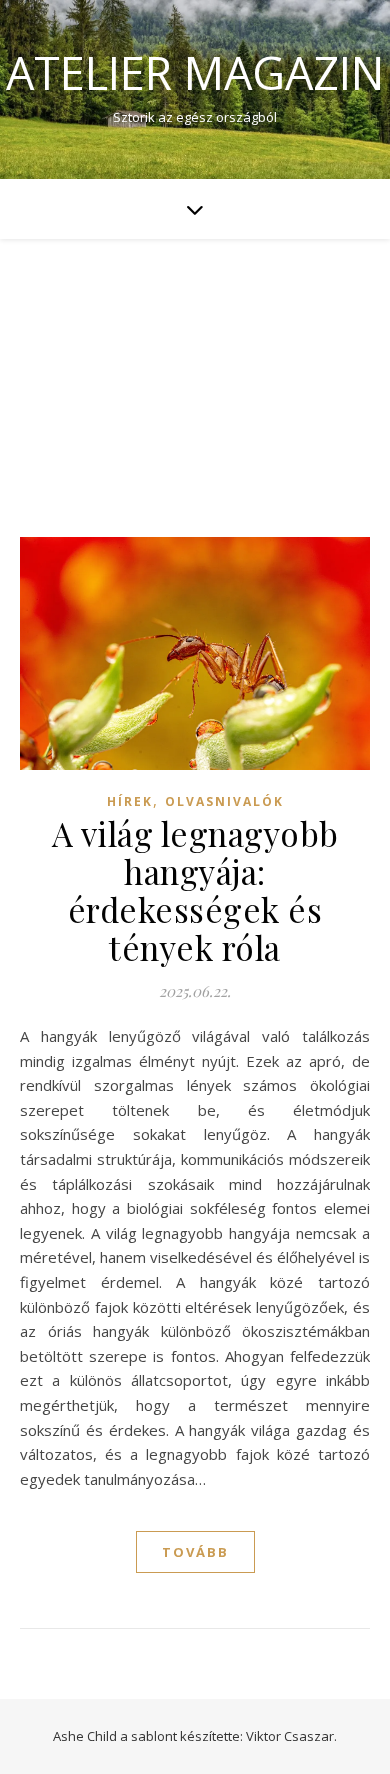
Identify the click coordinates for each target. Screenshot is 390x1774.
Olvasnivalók (224, 801)
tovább (195, 1552)
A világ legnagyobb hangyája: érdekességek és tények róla (195, 890)
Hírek (130, 801)
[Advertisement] (195, 368)
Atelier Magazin (195, 72)
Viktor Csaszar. (291, 1736)
